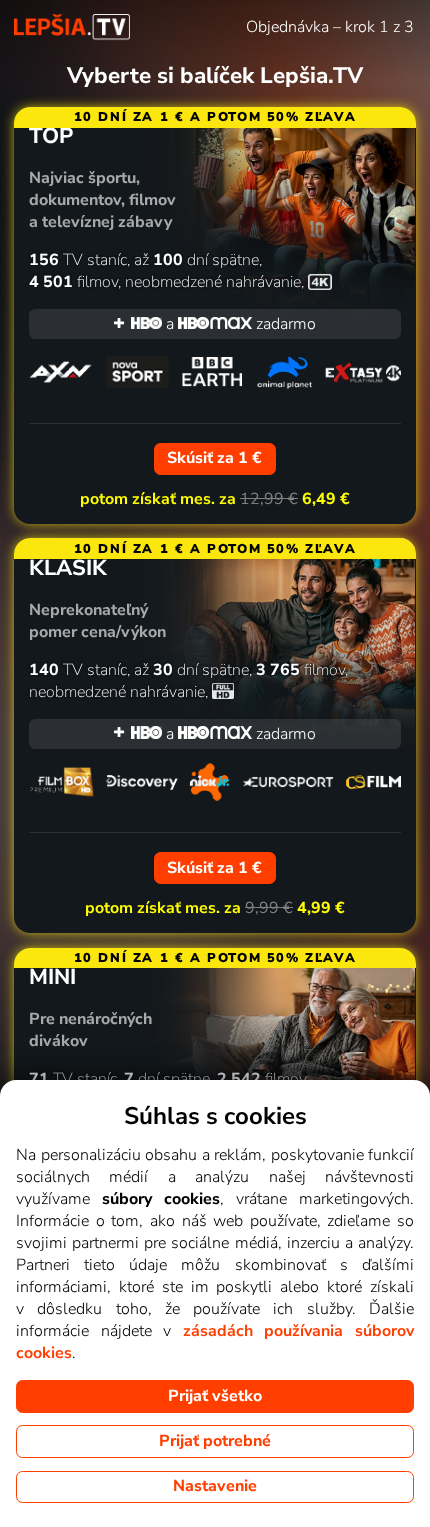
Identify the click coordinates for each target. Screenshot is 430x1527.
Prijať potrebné (215, 1441)
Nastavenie (215, 1486)
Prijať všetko (215, 1396)
